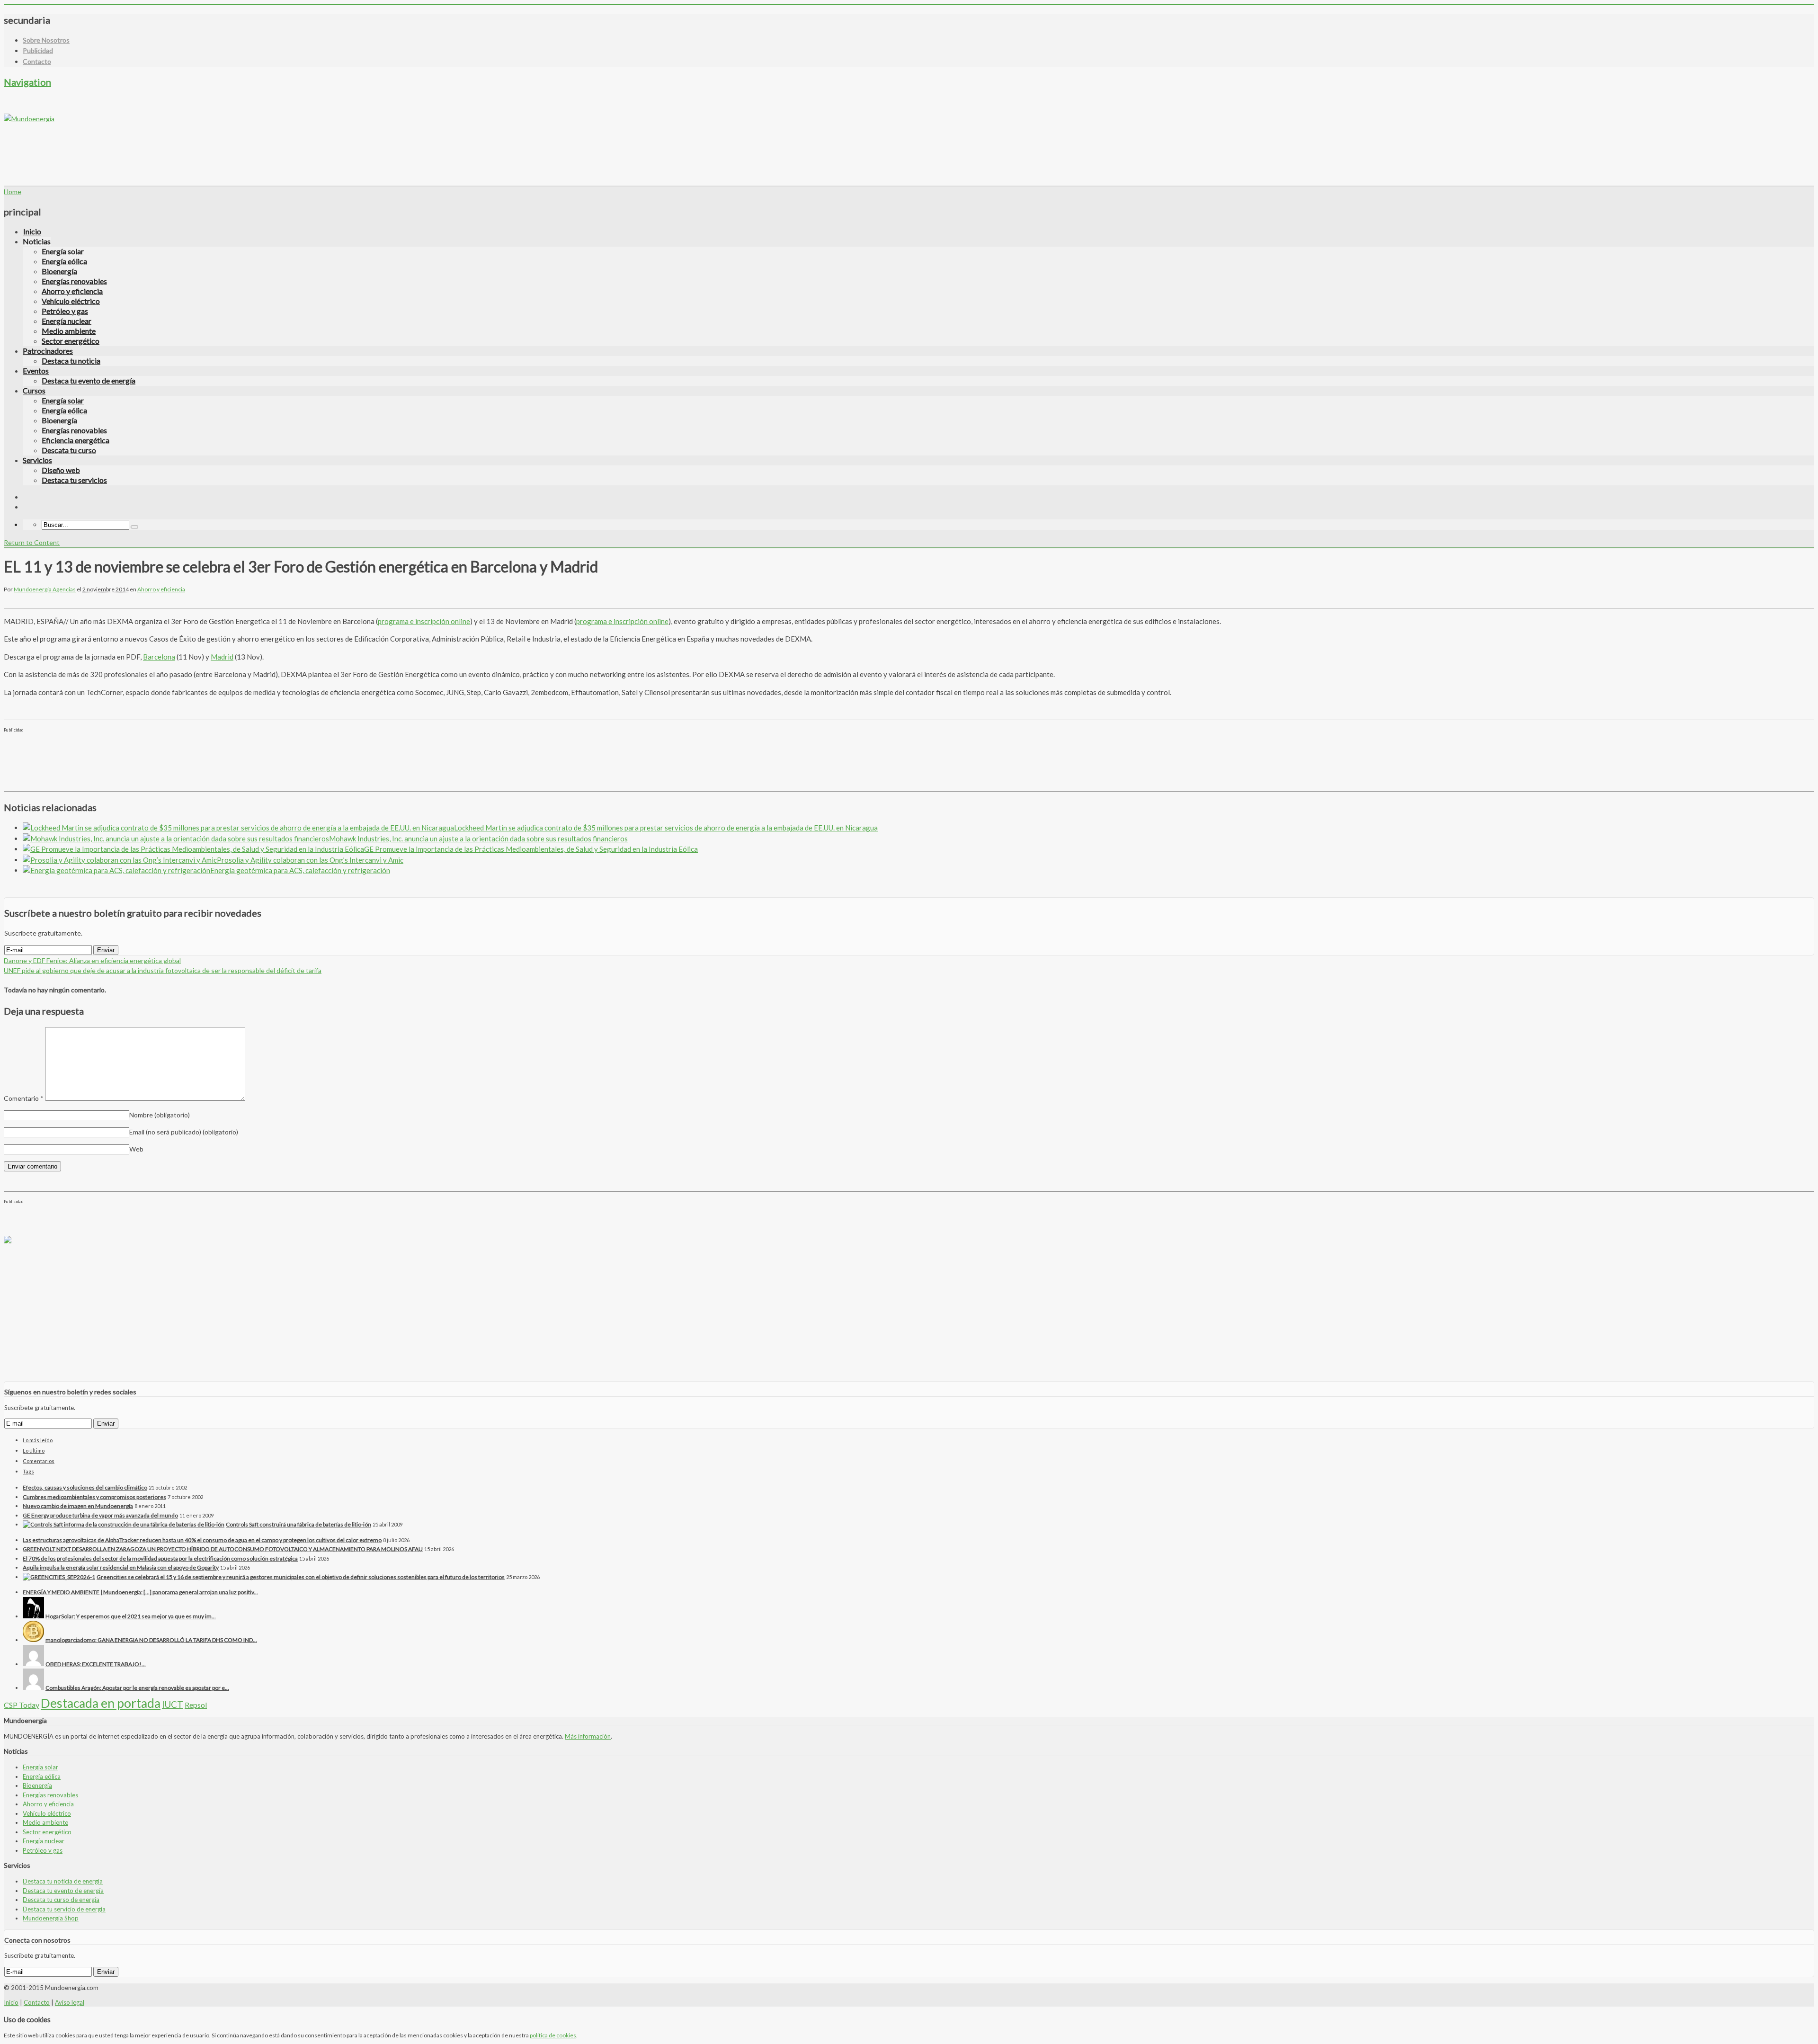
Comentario (24, 1098)
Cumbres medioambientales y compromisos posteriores (94, 1497)
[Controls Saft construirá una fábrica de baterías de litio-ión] (124, 1524)
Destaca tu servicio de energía (64, 1909)
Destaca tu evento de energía (89, 380)
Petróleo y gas (65, 311)
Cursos (34, 390)
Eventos (36, 370)
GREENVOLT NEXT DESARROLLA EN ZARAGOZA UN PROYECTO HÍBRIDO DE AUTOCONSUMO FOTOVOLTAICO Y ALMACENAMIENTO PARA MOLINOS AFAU (223, 1549)
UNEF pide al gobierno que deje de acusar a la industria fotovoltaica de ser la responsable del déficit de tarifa (163, 970)
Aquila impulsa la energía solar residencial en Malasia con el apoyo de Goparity (121, 1567)
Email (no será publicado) (184, 1132)
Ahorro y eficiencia (72, 291)
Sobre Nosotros (46, 40)
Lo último (34, 1450)
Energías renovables (74, 281)
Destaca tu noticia (71, 361)
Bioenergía (59, 271)
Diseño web (61, 470)
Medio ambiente (69, 331)
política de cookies (553, 2035)
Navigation (27, 82)
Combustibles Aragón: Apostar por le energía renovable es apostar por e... (137, 1688)
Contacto (37, 61)
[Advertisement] (176, 145)
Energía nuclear (67, 321)
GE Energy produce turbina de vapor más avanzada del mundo (100, 1515)
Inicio (32, 231)
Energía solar (63, 251)
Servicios (37, 460)
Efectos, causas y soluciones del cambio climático (85, 1487)
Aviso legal (70, 2002)
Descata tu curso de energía (61, 1900)
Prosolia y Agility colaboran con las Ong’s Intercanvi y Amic (310, 860)
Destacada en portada (101, 1703)
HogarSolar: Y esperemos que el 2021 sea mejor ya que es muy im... (131, 1616)
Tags (28, 1471)
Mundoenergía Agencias (45, 589)
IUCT (173, 1704)
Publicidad (38, 50)
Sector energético (71, 341)
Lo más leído (38, 1440)
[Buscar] (134, 527)
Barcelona (159, 657)
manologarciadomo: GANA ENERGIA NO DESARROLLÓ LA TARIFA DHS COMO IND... (151, 1640)
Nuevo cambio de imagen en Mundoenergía (78, 1506)
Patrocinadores (48, 351)
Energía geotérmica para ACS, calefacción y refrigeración (300, 870)
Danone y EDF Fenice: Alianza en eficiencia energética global (92, 960)
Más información (588, 1736)
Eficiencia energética (76, 440)
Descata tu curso (69, 450)
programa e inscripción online (424, 621)
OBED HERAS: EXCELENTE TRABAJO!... (96, 1664)
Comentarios (39, 1461)
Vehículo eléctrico (71, 301)
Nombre (160, 1115)
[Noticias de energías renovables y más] (29, 119)
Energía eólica (64, 261)
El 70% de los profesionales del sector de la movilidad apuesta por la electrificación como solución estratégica (160, 1558)
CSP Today (22, 1705)
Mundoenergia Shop (51, 1918)
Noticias (37, 241)
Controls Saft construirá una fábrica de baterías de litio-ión (299, 1524)
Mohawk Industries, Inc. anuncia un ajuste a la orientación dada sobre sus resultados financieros (478, 839)
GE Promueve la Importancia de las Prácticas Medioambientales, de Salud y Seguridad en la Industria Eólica (531, 849)
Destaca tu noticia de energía (63, 1881)
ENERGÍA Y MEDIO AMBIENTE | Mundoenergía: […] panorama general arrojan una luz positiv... (140, 1592)
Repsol (196, 1705)
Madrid (222, 657)
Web (136, 1149)
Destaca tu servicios (74, 480)
